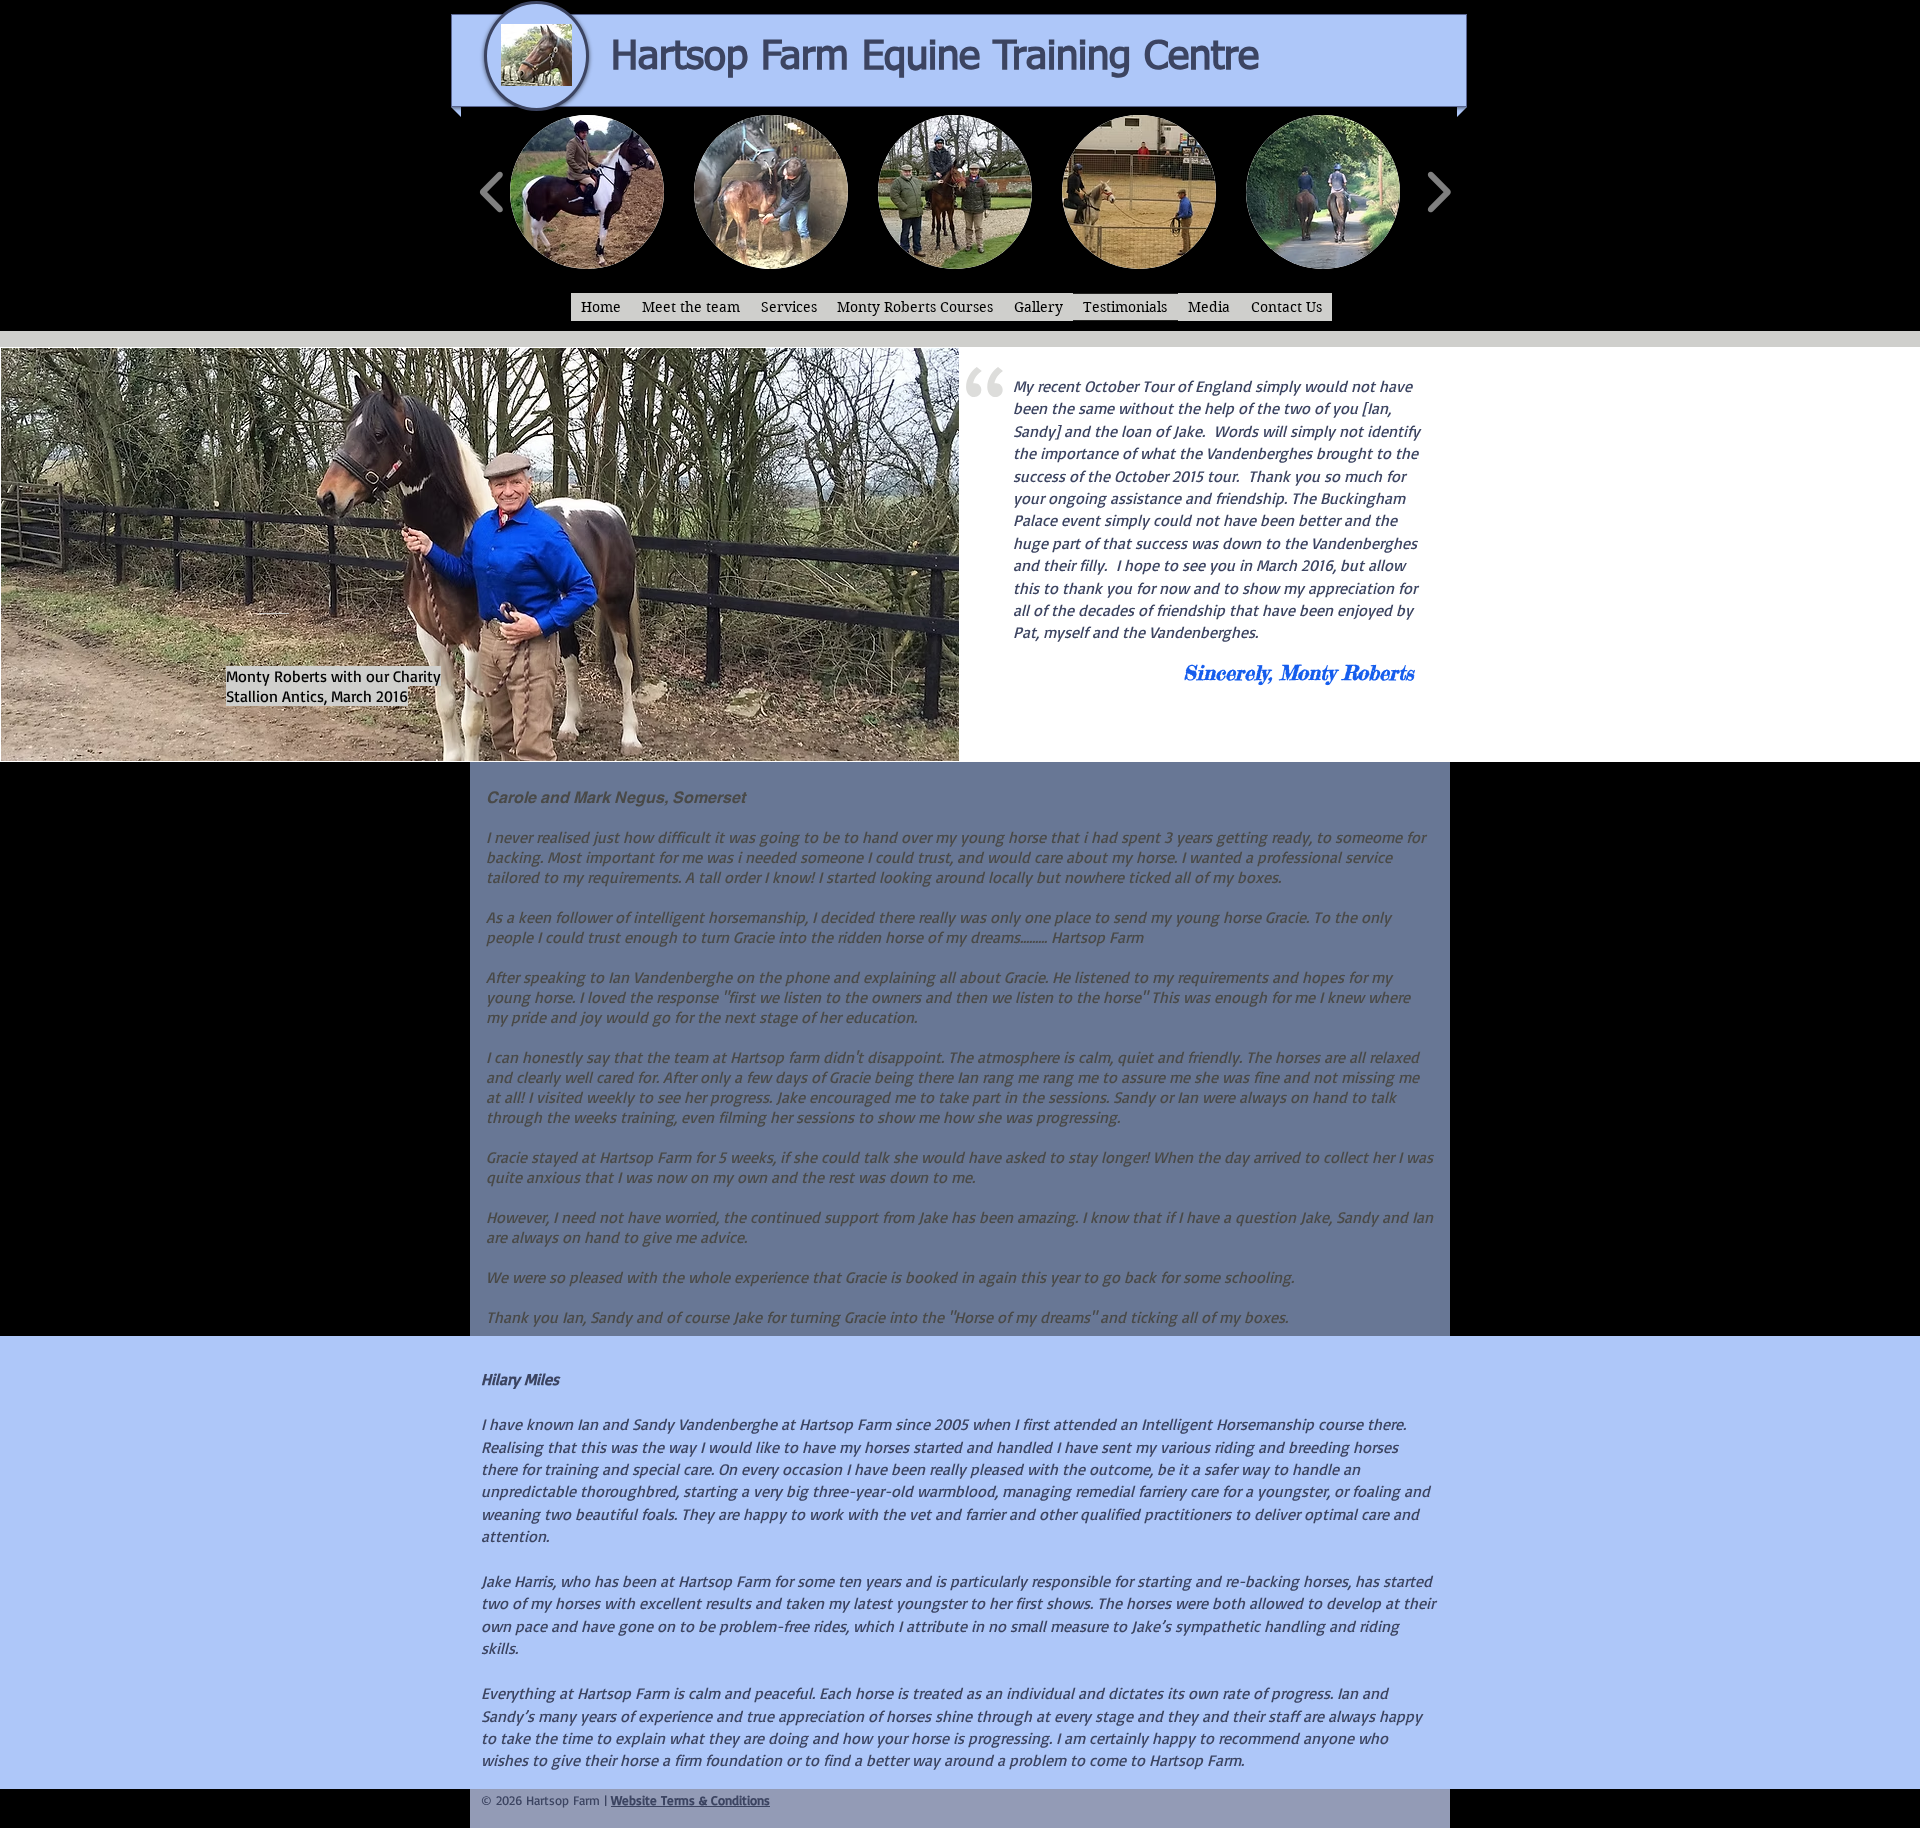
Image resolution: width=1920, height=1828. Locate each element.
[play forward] (1438, 192)
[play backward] (492, 192)
